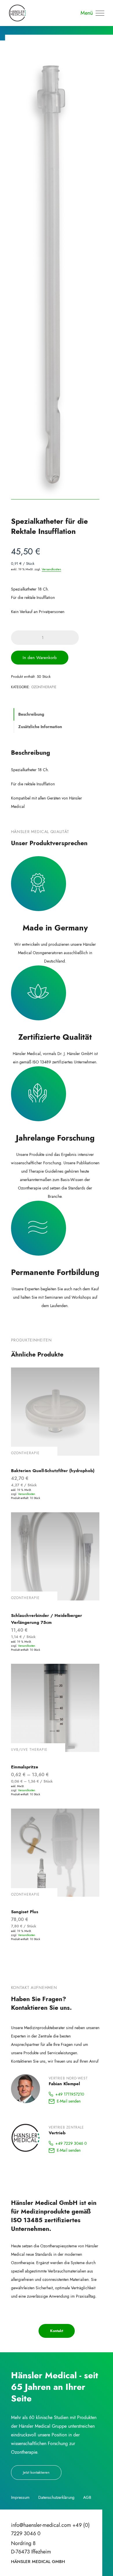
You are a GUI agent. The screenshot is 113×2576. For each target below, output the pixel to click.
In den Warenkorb (40, 658)
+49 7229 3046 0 (71, 2143)
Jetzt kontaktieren (36, 2472)
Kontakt (57, 2331)
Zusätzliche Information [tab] (40, 727)
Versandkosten (51, 569)
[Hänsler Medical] (17, 13)
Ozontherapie (44, 687)
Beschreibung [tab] (31, 714)
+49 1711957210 (70, 2094)
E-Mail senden (69, 2101)
